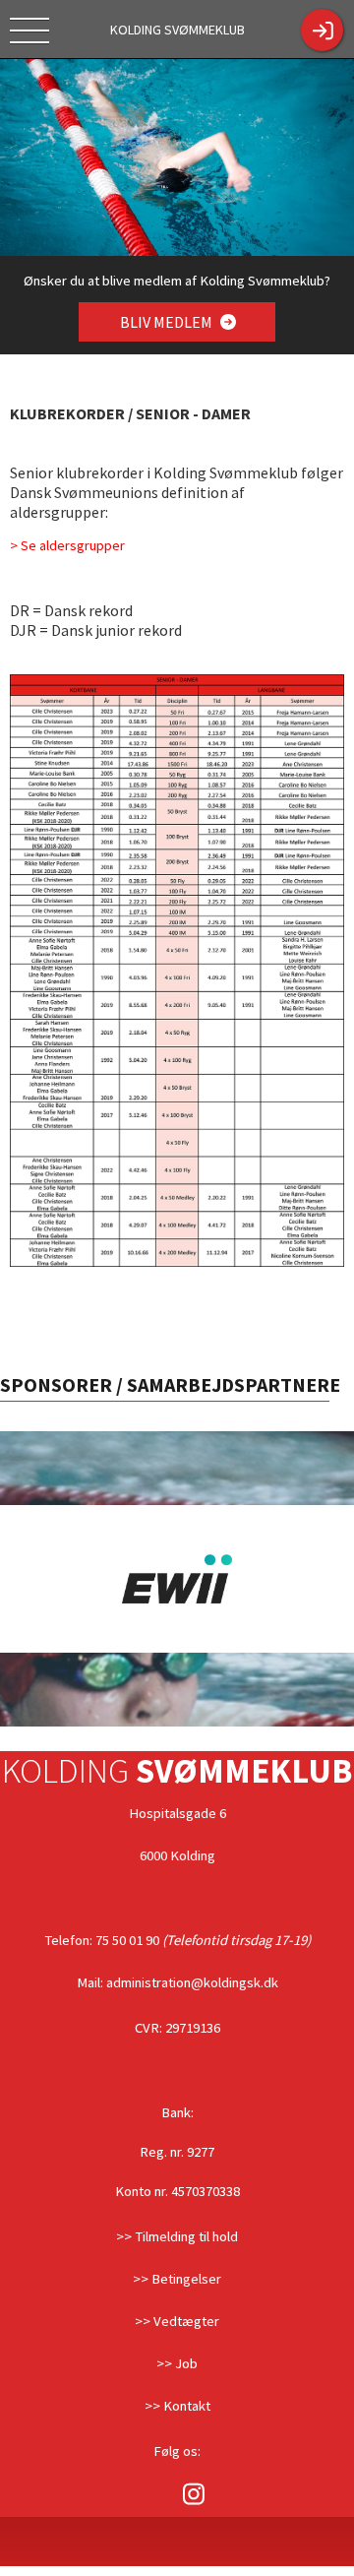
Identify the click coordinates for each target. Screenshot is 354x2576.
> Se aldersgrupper (67, 545)
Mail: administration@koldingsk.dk (177, 1982)
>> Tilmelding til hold (177, 2236)
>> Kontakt (177, 2406)
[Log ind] (322, 30)
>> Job (177, 2363)
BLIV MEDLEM (168, 322)
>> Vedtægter (177, 2321)
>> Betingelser (177, 2279)
